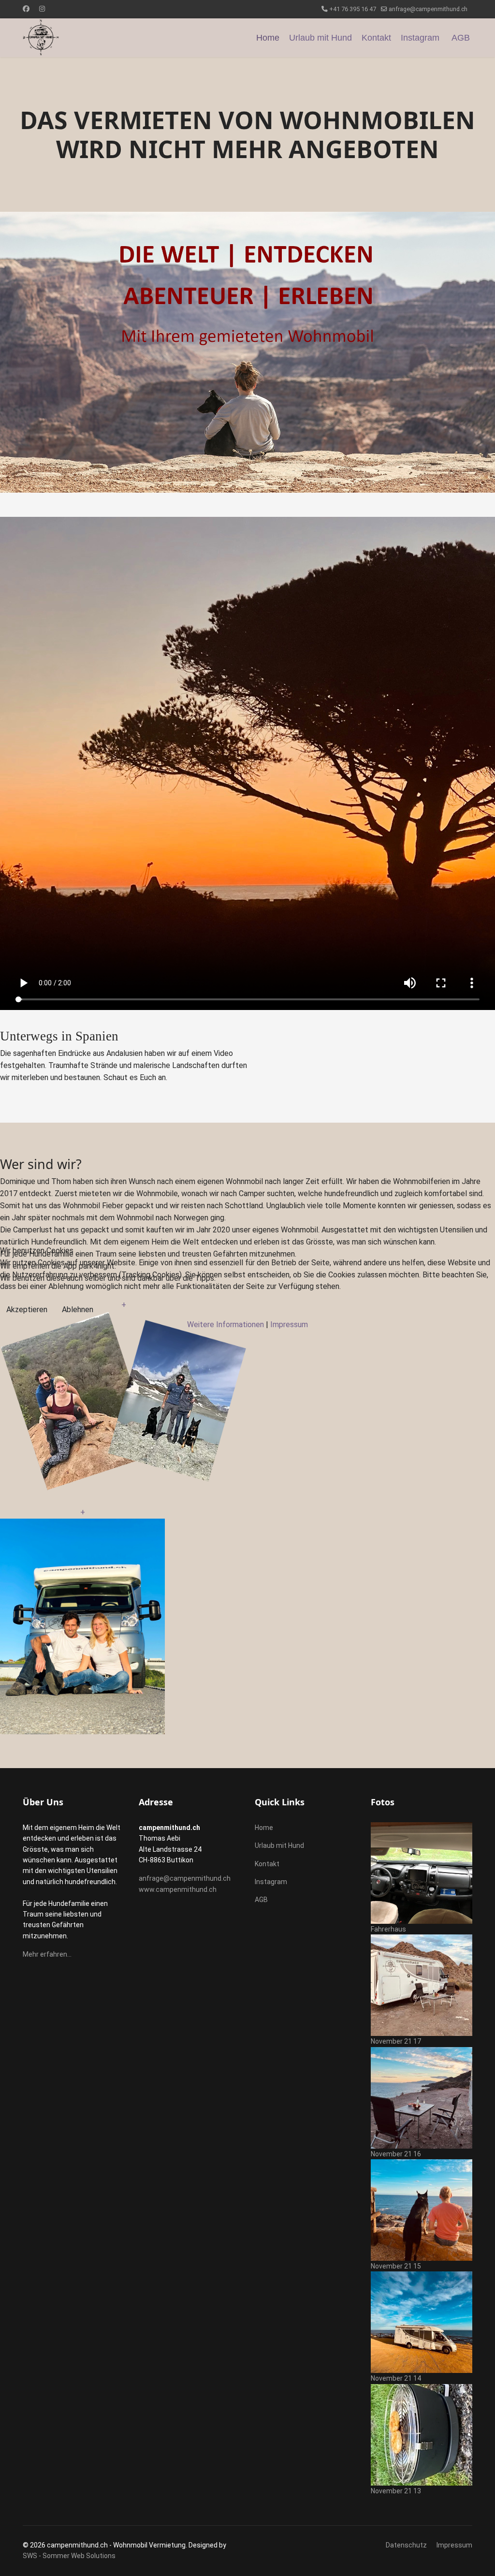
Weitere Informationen (226, 1325)
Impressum (289, 1325)
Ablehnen (78, 1310)
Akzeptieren (27, 1310)
